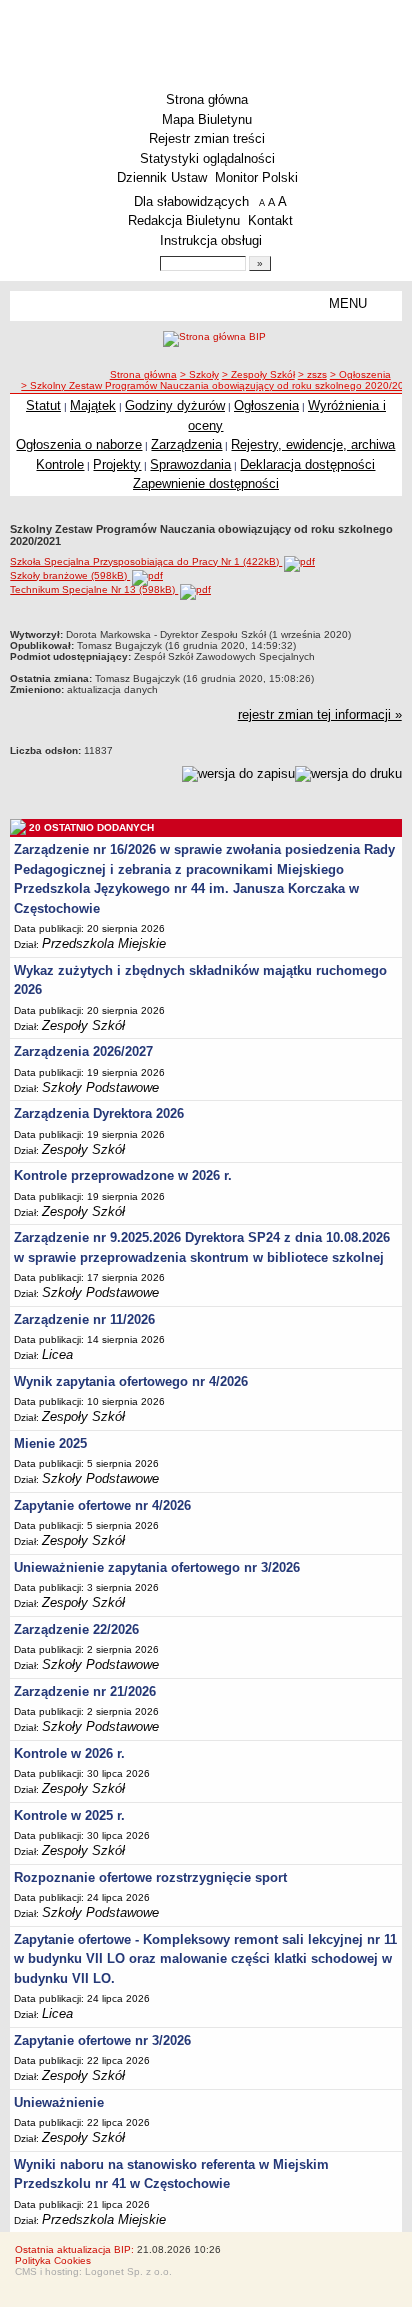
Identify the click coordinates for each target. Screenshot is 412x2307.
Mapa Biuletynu (207, 119)
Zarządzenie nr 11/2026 (84, 1319)
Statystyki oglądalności (207, 158)
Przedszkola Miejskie (104, 943)
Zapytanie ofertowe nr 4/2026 (102, 1505)
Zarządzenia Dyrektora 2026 (99, 1113)
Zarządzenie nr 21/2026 (85, 1691)
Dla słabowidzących (191, 201)
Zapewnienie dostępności (206, 483)
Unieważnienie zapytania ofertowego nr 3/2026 (157, 1567)
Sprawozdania (190, 464)
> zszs (312, 374)
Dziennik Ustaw (162, 177)
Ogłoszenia (266, 405)
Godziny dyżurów (175, 405)
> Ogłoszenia (360, 374)
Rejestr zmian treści (207, 138)
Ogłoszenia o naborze (79, 444)
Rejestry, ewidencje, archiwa (313, 444)
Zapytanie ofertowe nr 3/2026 (102, 2040)
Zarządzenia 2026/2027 (83, 1051)
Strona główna (207, 99)
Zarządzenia (186, 444)
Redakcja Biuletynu (184, 220)
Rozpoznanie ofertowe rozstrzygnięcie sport (150, 1877)
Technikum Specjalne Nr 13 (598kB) (94, 589)
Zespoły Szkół (83, 1025)
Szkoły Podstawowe (100, 1087)
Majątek (93, 405)
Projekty (117, 464)
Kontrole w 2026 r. (69, 1753)
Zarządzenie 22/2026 (76, 1629)
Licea (57, 1354)
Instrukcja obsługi (211, 240)
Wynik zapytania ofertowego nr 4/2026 (131, 1381)
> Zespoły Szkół (258, 374)
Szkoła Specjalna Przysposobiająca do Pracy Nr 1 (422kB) (146, 561)
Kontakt (270, 220)
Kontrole (60, 464)
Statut (43, 405)
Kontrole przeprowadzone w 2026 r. (123, 1175)
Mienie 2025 (50, 1443)
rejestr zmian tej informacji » (320, 714)
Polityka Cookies (53, 2260)
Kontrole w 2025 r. (69, 1815)
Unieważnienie (59, 2102)
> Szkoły (199, 374)
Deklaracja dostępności (307, 464)
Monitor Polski (256, 177)
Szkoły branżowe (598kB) (70, 575)
